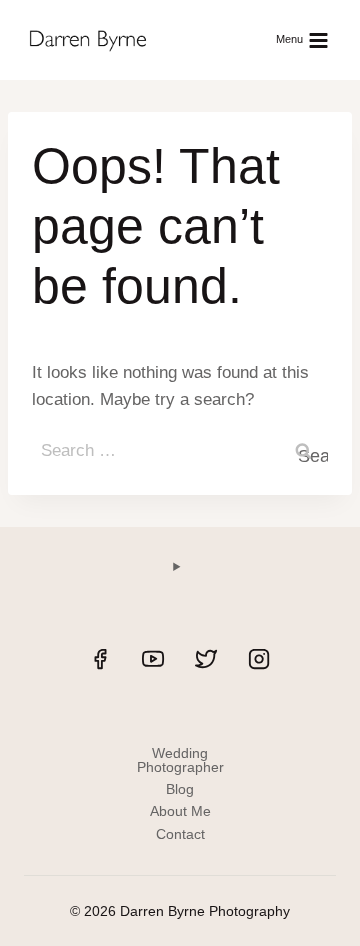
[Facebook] (100, 659)
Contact (180, 834)
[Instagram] (259, 659)
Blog (180, 789)
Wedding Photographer (180, 760)
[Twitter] (206, 659)
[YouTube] (153, 659)
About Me (180, 811)
